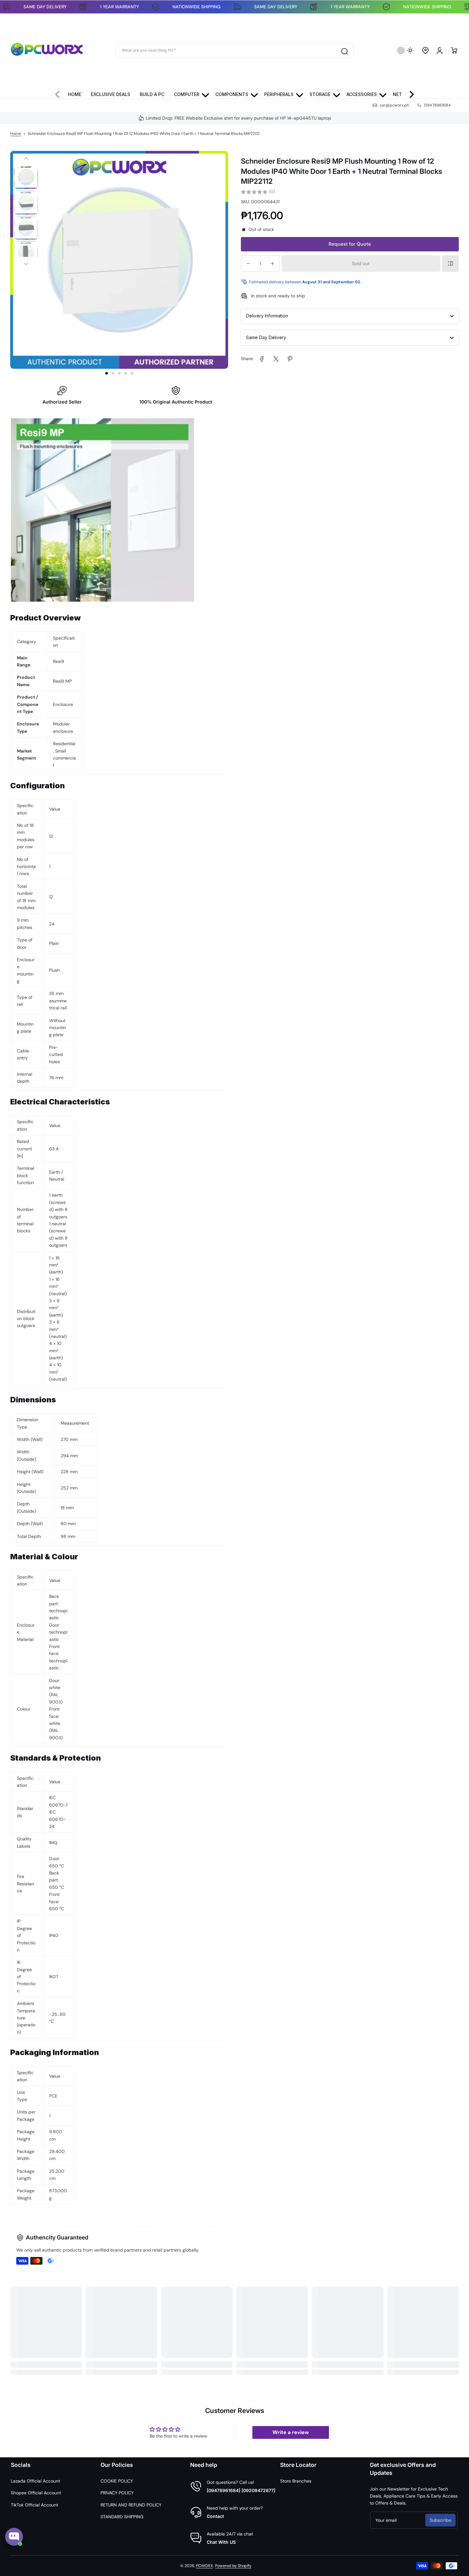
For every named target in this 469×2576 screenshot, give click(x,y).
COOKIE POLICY (117, 2481)
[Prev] (26, 158)
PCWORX (205, 2566)
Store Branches (296, 2481)
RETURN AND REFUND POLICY (131, 2505)
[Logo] (47, 50)
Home (16, 134)
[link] (262, 359)
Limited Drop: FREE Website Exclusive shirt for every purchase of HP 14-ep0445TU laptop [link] (238, 118)
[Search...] (344, 50)
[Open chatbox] (14, 2537)
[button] (426, 50)
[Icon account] (440, 50)
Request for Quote (350, 244)
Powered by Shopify (233, 2566)
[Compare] (450, 264)
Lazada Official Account (35, 2481)
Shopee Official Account (36, 2493)
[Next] (26, 264)
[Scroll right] (409, 93)
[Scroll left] (60, 93)
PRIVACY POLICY (117, 2493)
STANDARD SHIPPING (122, 2517)
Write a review (291, 2432)
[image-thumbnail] (26, 178)
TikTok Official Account (34, 2505)
